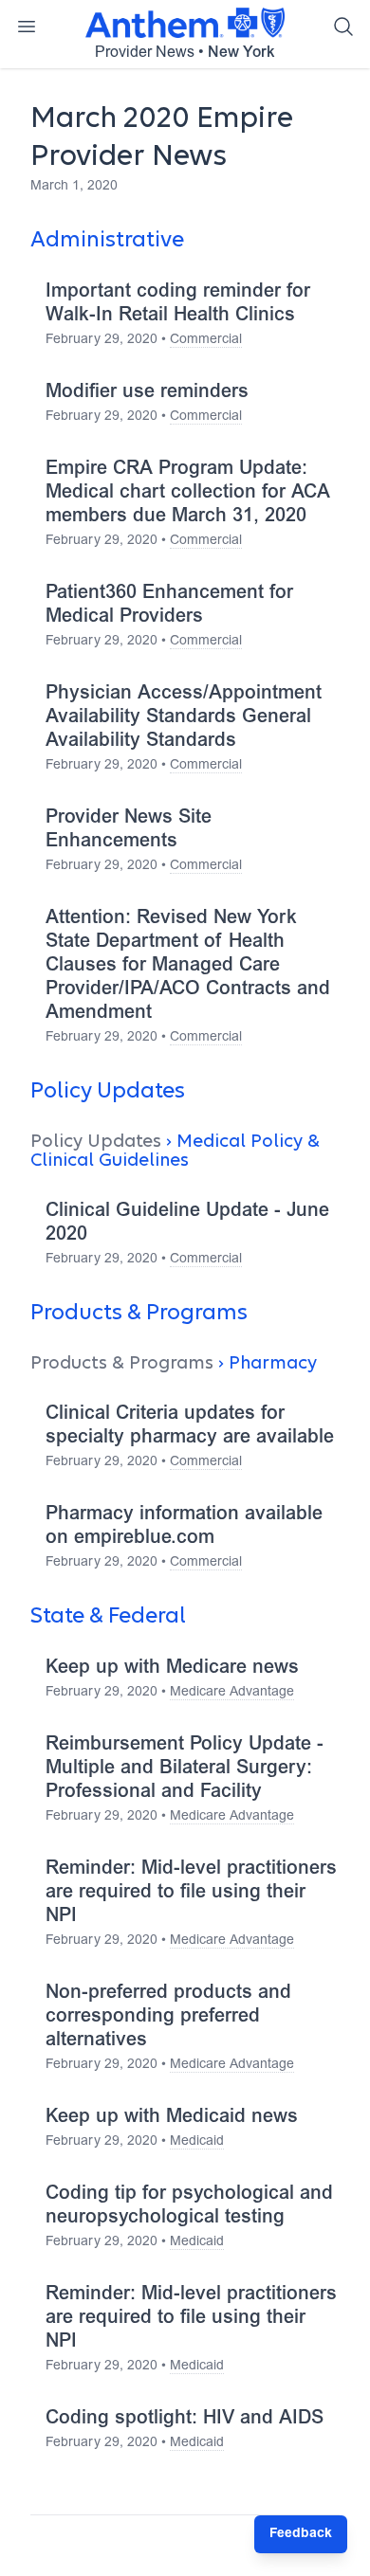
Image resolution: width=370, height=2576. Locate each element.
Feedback (301, 2534)
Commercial (206, 340)
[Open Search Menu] (343, 27)
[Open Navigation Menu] (27, 27)
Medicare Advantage (232, 1693)
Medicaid (197, 2142)
